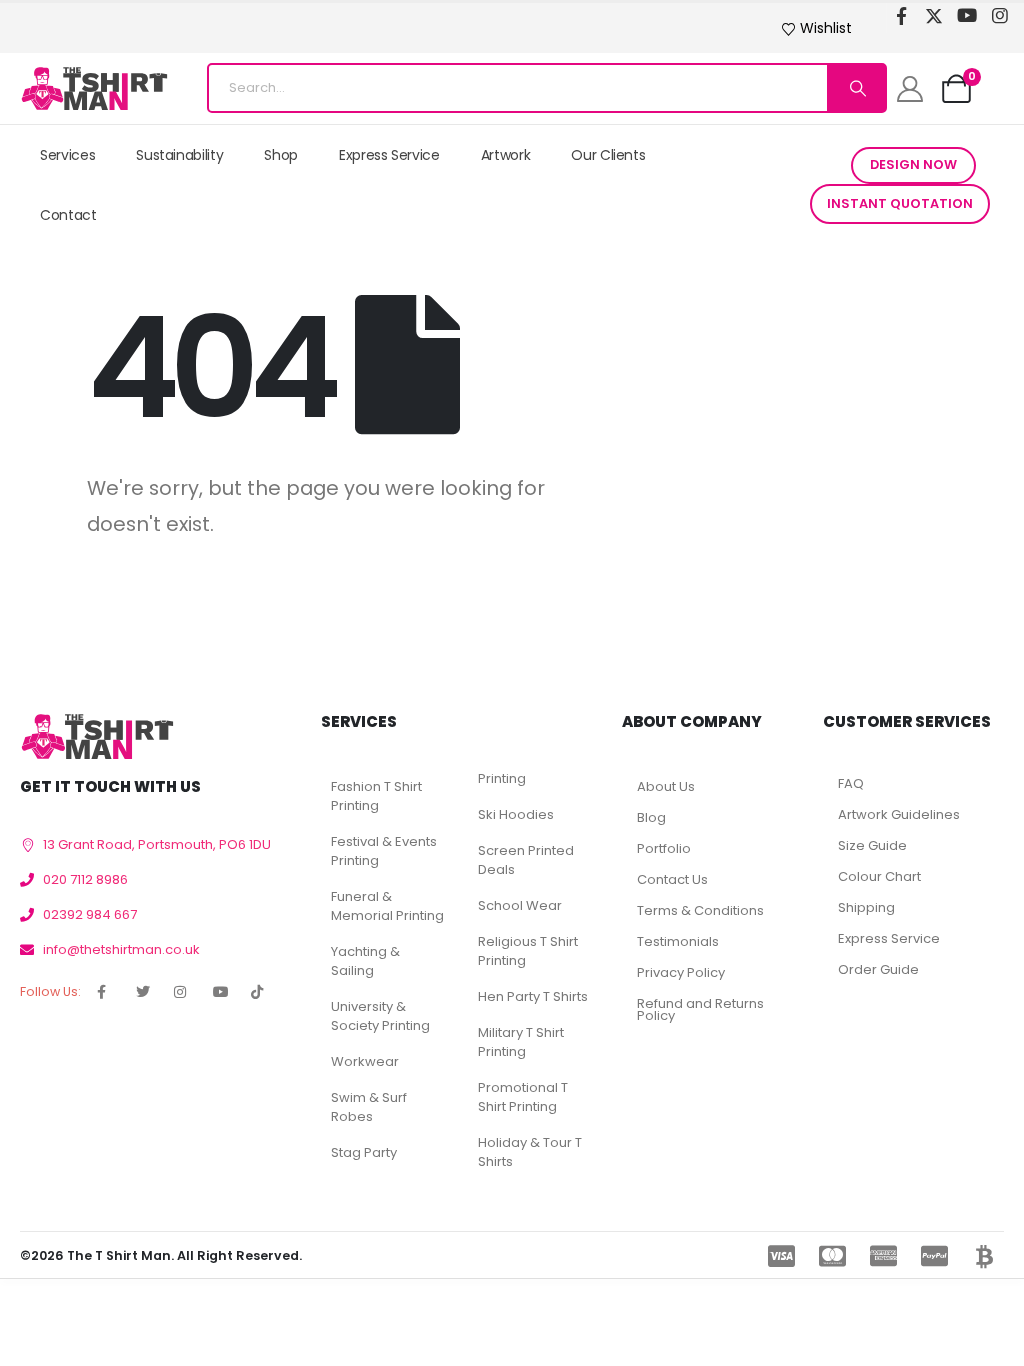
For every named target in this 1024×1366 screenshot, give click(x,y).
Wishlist (826, 28)
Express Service (389, 155)
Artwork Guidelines (899, 814)
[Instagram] (1000, 15)
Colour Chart (879, 876)
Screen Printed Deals (526, 860)
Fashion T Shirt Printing (376, 796)
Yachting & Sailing (365, 961)
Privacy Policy (681, 972)
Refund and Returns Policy (700, 1009)
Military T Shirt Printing (521, 1042)
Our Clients (608, 155)
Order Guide (878, 969)
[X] (934, 15)
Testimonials (678, 941)
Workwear (365, 1061)
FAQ (851, 783)
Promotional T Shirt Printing (523, 1097)
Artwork (506, 155)
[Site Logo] (94, 88)
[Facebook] (901, 15)
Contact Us (672, 879)
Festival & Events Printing (384, 851)
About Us (666, 786)
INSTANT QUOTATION (900, 203)
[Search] (856, 88)
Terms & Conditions (700, 910)
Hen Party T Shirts (533, 996)
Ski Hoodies (516, 814)
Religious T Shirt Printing (528, 951)
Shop (281, 155)
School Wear (520, 905)
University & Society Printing (380, 1016)
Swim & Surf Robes (369, 1107)
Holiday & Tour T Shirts (530, 1152)
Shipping (866, 907)
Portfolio (664, 848)
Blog (651, 817)
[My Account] (909, 89)
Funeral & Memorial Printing (387, 906)
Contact (68, 215)
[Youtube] (967, 15)
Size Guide (872, 845)
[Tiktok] (901, 40)
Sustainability (179, 155)
